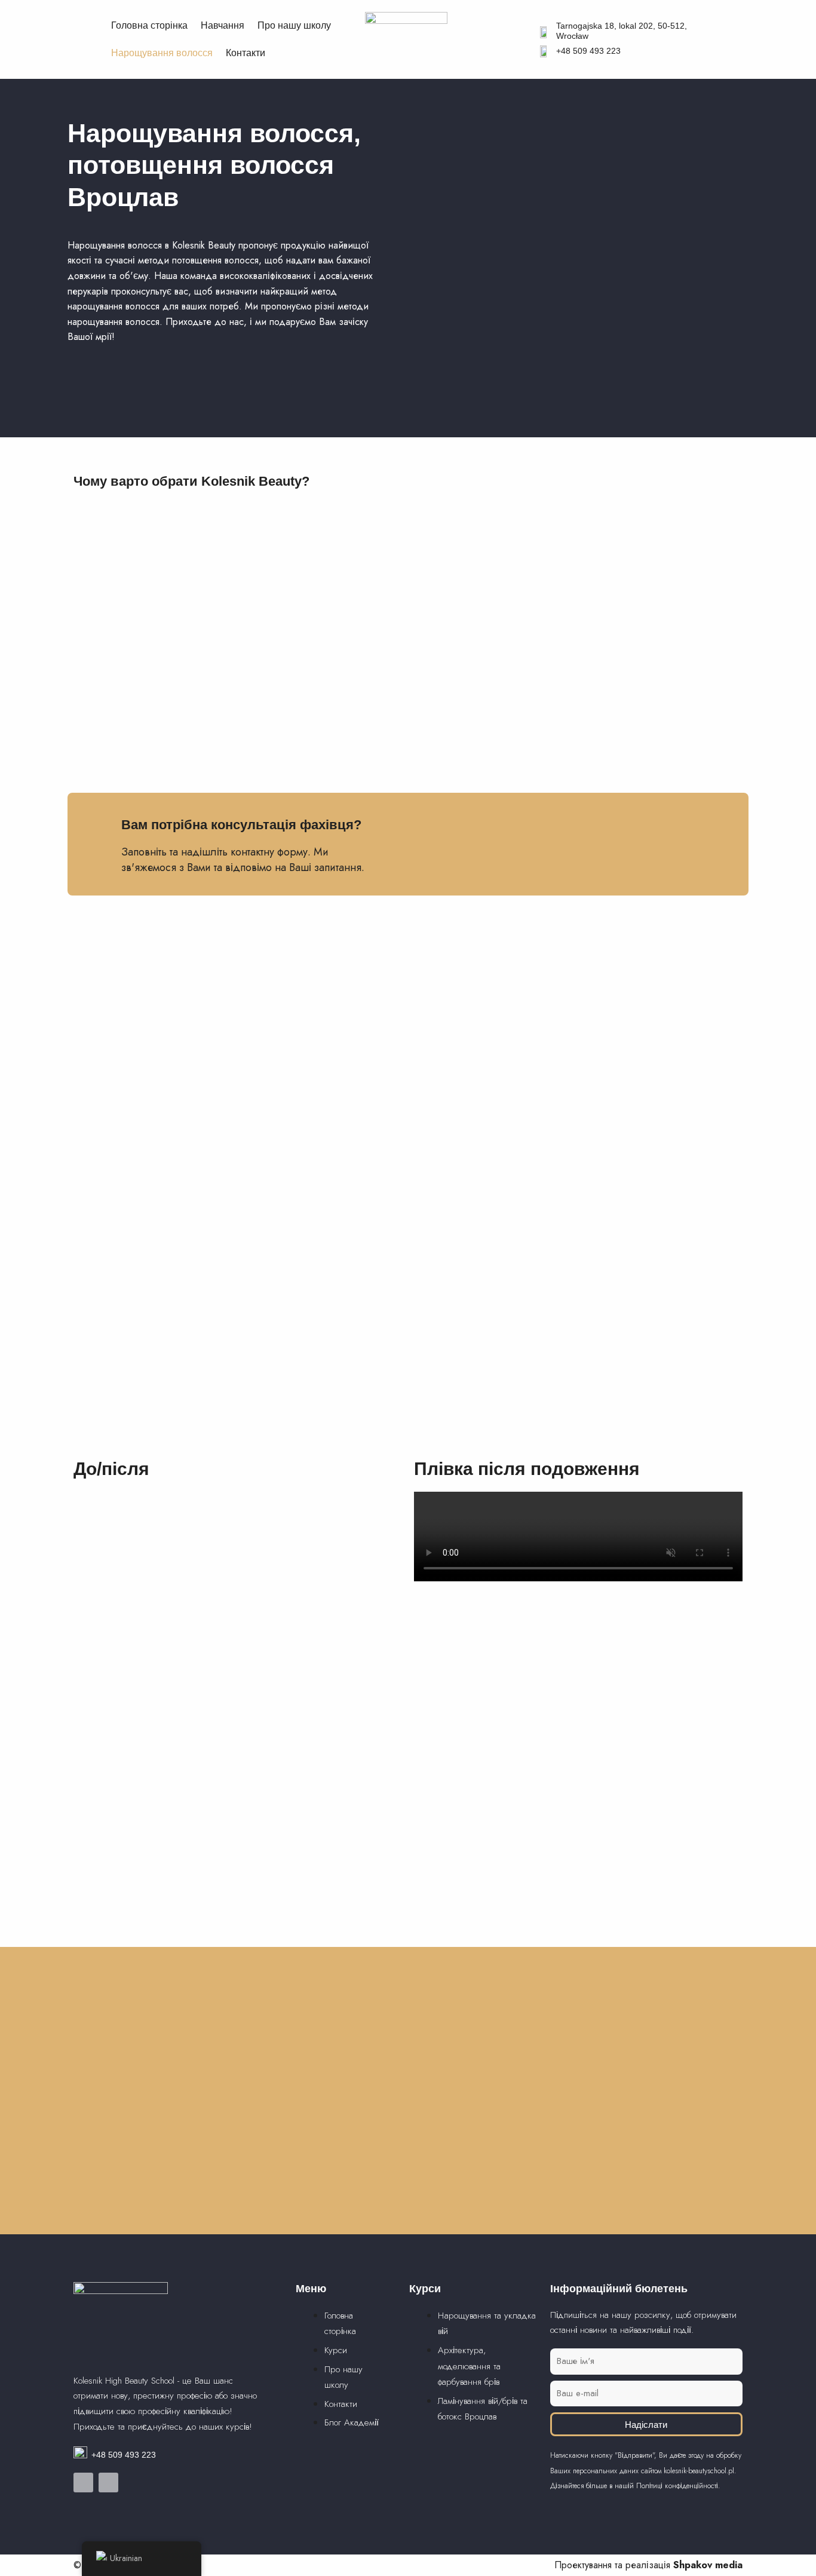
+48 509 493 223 (588, 51)
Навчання (223, 25)
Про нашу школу (294, 25)
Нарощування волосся (162, 53)
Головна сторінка (149, 25)
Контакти (246, 53)
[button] (578, 1537)
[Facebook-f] (83, 2483)
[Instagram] (108, 2483)
